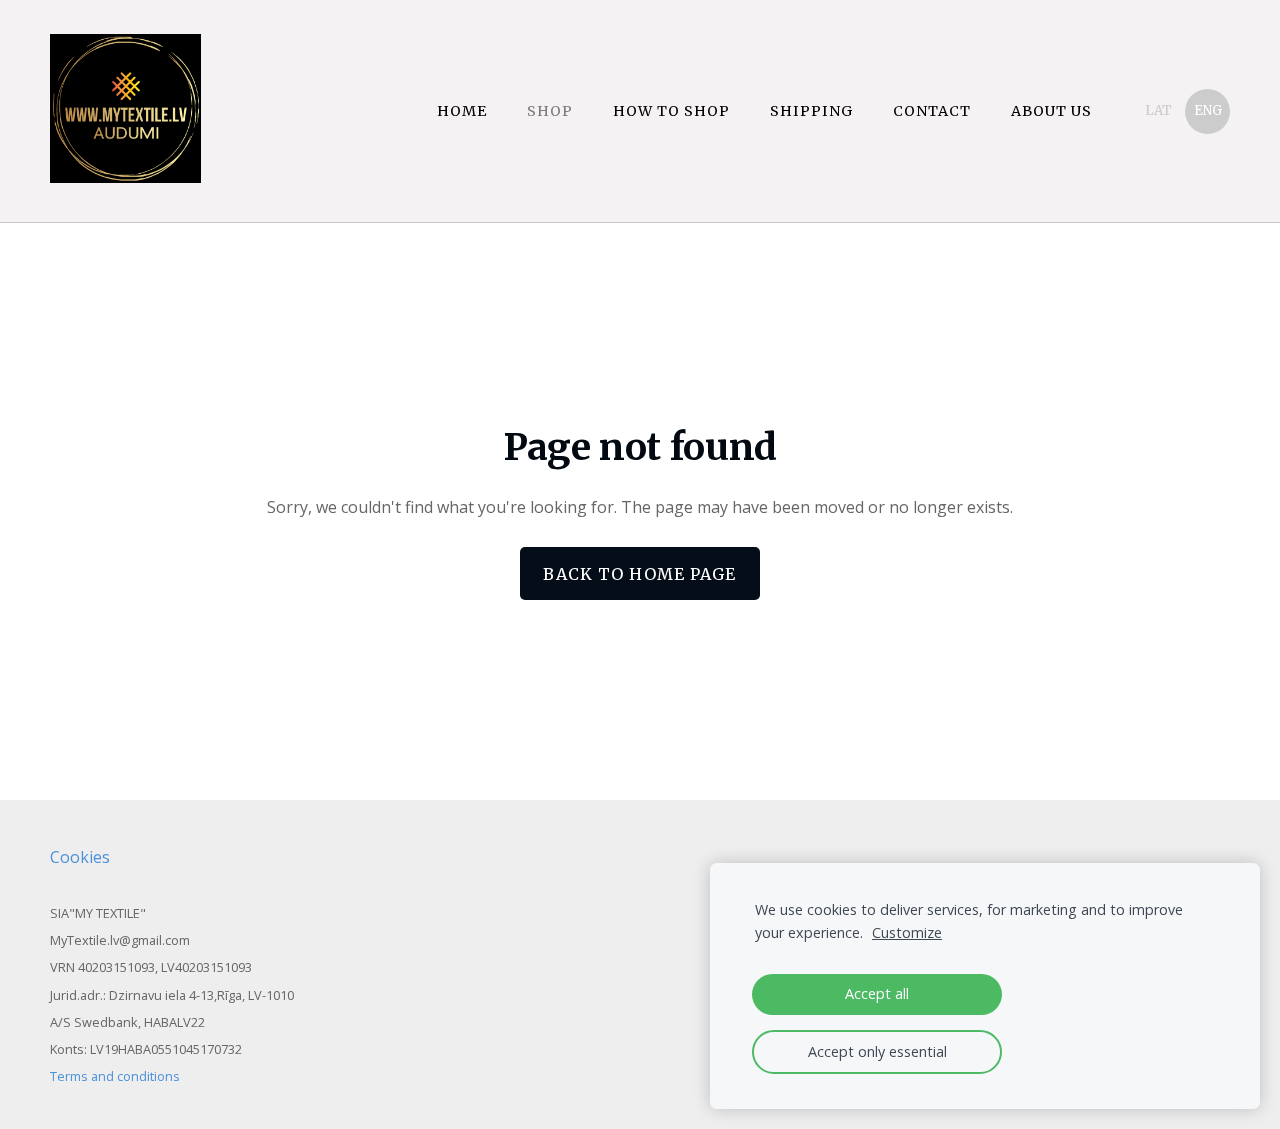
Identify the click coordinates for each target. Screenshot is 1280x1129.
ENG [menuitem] (1208, 110)
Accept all (877, 993)
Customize (907, 932)
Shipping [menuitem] (811, 111)
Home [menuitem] (462, 111)
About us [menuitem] (1051, 111)
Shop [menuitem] (550, 111)
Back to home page (639, 574)
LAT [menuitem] (1158, 110)
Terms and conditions (115, 1076)
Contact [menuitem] (932, 111)
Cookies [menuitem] (80, 857)
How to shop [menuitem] (671, 111)
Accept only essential (877, 1051)
